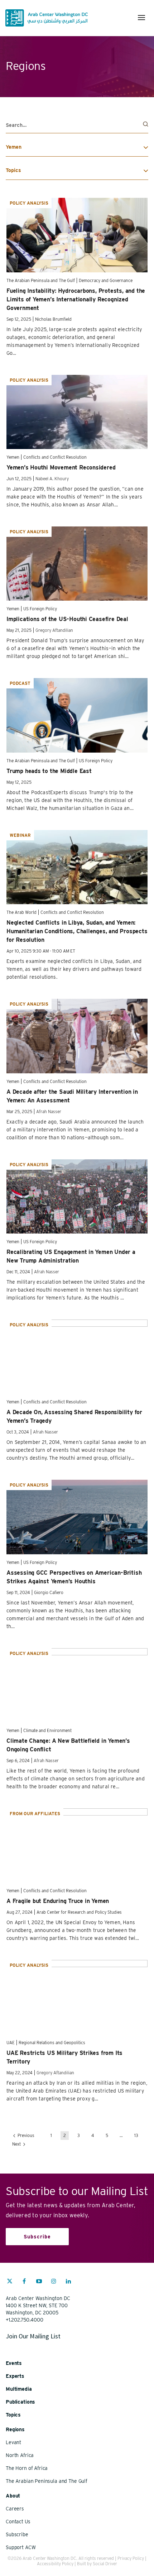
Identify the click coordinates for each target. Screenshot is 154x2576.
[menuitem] (10, 2285)
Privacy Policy (131, 2558)
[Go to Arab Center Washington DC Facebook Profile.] (24, 2282)
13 (136, 2135)
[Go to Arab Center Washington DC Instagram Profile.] (54, 2282)
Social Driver (105, 2564)
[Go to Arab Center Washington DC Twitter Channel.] (10, 2282)
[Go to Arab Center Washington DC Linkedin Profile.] (68, 2282)
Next (17, 2144)
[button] (141, 18)
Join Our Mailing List (33, 2336)
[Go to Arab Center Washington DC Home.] (47, 18)
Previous (25, 2135)
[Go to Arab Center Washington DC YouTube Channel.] (39, 2282)
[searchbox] (77, 125)
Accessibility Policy (55, 2564)
